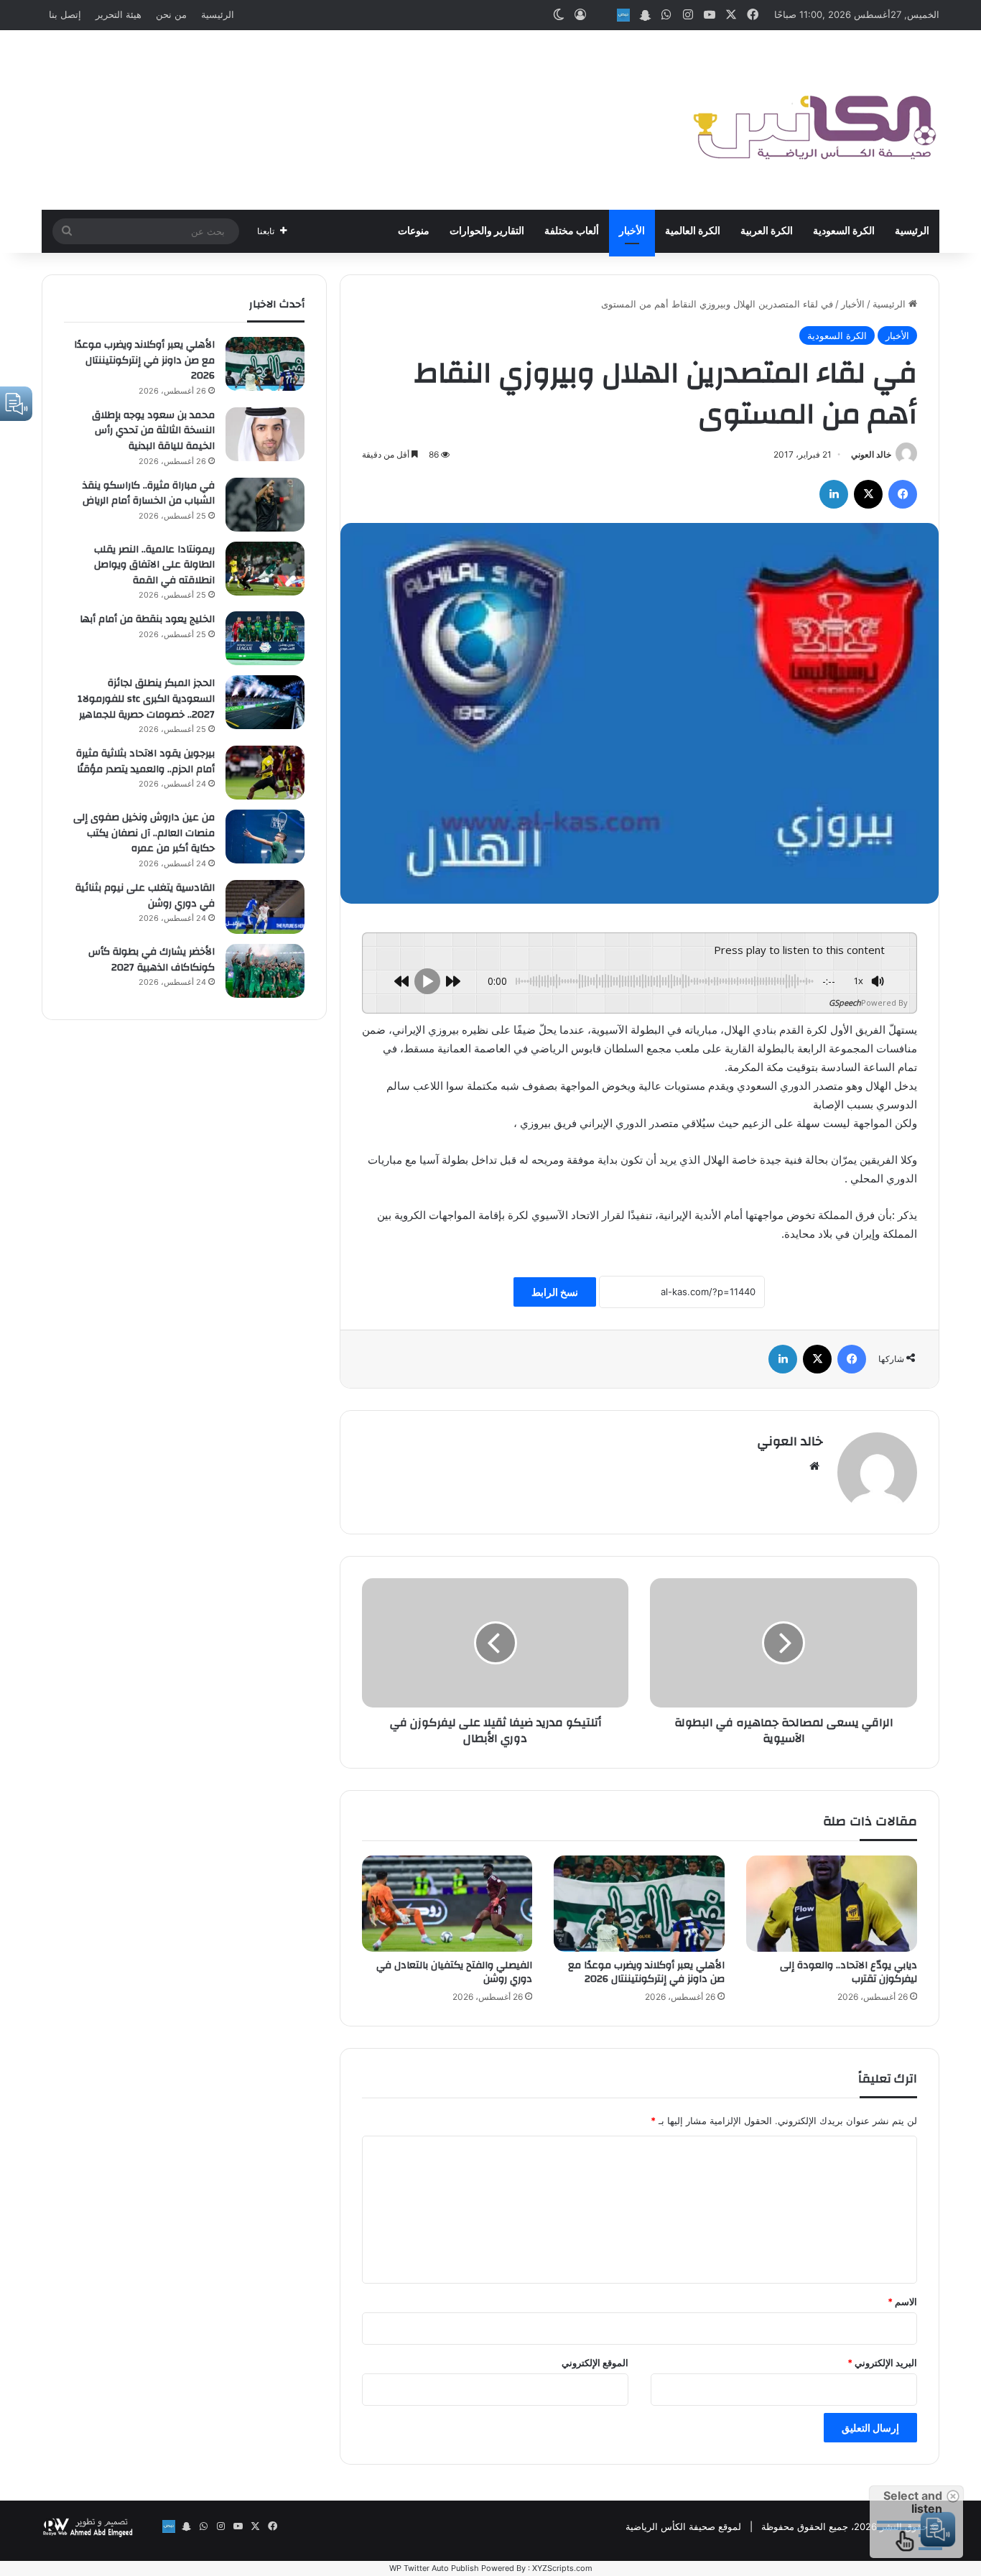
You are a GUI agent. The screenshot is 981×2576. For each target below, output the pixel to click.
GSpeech (845, 1002)
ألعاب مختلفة (572, 231)
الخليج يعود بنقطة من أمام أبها (147, 619)
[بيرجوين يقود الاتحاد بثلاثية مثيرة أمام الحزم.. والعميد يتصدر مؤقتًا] (265, 773)
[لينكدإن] (834, 494)
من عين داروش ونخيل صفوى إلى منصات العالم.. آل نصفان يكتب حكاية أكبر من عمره (144, 833)
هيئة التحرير (118, 14)
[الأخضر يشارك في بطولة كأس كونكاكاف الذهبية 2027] (265, 971)
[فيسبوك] (903, 494)
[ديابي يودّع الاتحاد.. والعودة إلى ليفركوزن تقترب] (832, 1904)
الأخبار (632, 231)
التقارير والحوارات (487, 231)
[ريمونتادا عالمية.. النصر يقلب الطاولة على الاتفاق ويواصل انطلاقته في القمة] (265, 569)
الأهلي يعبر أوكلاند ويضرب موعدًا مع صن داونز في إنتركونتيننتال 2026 (646, 1972)
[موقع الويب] (814, 1466)
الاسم (902, 2302)
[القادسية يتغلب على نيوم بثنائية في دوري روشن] (265, 907)
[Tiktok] (602, 15)
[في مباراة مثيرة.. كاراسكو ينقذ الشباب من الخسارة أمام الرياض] (265, 505)
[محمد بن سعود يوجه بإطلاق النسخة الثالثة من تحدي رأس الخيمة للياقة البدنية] (265, 434)
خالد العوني (871, 454)
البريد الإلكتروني (882, 2363)
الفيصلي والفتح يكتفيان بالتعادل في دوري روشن (454, 1972)
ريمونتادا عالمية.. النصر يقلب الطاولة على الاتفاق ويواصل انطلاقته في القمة (154, 565)
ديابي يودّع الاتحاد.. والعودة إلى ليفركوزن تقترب (849, 1972)
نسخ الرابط (555, 1292)
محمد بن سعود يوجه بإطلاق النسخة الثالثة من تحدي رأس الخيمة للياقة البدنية (153, 431)
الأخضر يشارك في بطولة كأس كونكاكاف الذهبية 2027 (152, 960)
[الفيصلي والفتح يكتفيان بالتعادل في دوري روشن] (447, 1904)
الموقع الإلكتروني (595, 2363)
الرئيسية (218, 14)
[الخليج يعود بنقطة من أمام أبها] (265, 638)
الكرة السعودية (844, 231)
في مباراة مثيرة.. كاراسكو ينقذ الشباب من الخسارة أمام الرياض (149, 494)
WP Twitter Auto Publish (434, 2568)
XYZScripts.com (562, 2568)
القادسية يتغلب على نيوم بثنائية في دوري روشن (145, 896)
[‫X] (868, 494)
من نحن (171, 14)
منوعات (414, 231)
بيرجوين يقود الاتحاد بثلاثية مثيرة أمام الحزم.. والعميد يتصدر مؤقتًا (145, 761)
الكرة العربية (767, 231)
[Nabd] (623, 15)
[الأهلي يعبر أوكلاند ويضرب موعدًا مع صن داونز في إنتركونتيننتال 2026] (639, 1904)
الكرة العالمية (693, 231)
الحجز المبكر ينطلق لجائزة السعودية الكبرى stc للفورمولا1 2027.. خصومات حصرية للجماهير (146, 699)
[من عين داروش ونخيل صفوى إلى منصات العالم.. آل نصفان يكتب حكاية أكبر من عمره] (265, 837)
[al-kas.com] (814, 120)
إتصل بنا (65, 14)
